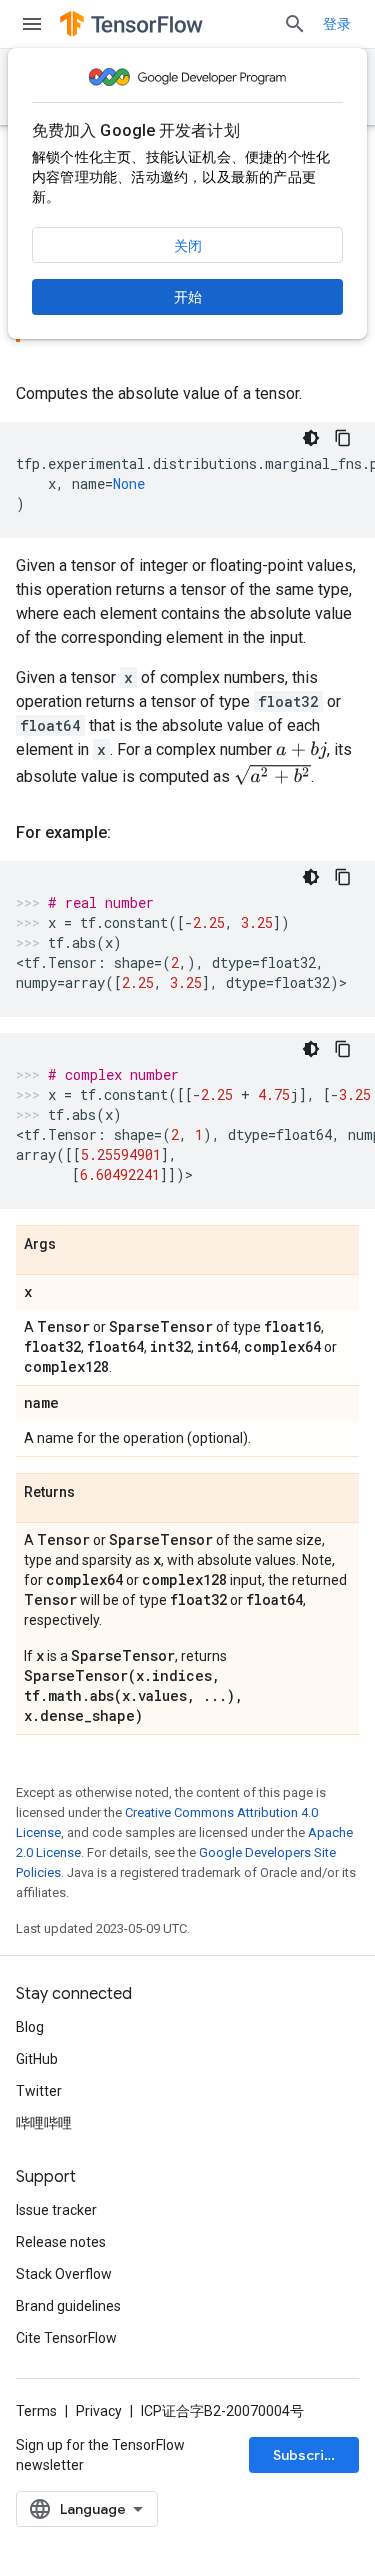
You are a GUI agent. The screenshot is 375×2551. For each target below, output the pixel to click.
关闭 (188, 246)
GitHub (37, 2059)
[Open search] (295, 24)
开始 (188, 297)
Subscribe (307, 2455)
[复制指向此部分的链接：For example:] (131, 833)
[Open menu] (32, 24)
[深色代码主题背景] (311, 438)
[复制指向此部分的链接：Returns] (95, 1493)
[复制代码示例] (343, 438)
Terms (36, 2411)
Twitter (39, 2091)
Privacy (99, 2411)
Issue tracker (56, 2210)
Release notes (61, 2242)
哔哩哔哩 (44, 2123)
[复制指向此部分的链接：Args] (76, 1245)
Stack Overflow (64, 2274)
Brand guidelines (68, 2306)
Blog (30, 2027)
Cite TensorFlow (66, 2338)
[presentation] (301, 750)
